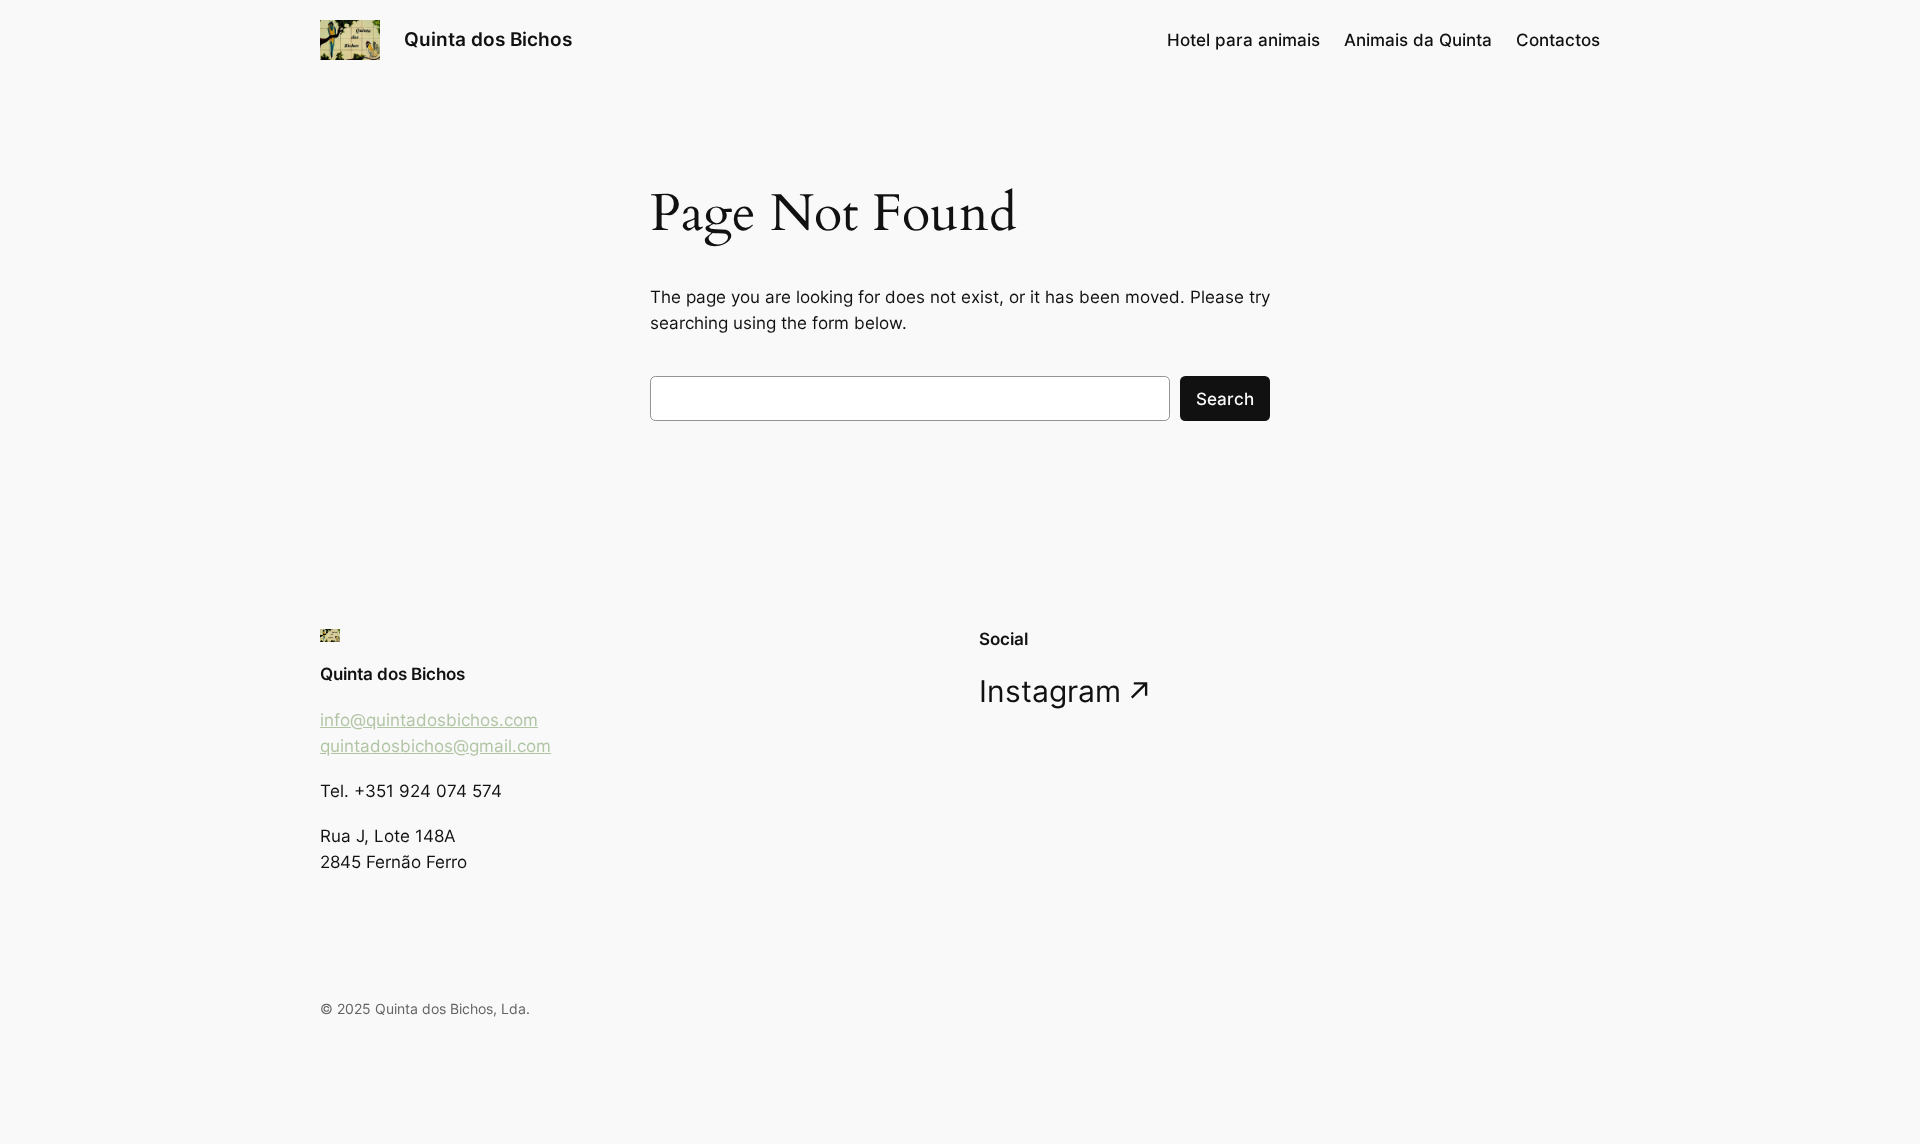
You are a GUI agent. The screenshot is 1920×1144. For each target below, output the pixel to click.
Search (1225, 399)
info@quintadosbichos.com (429, 720)
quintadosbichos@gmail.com (435, 746)
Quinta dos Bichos (488, 39)
